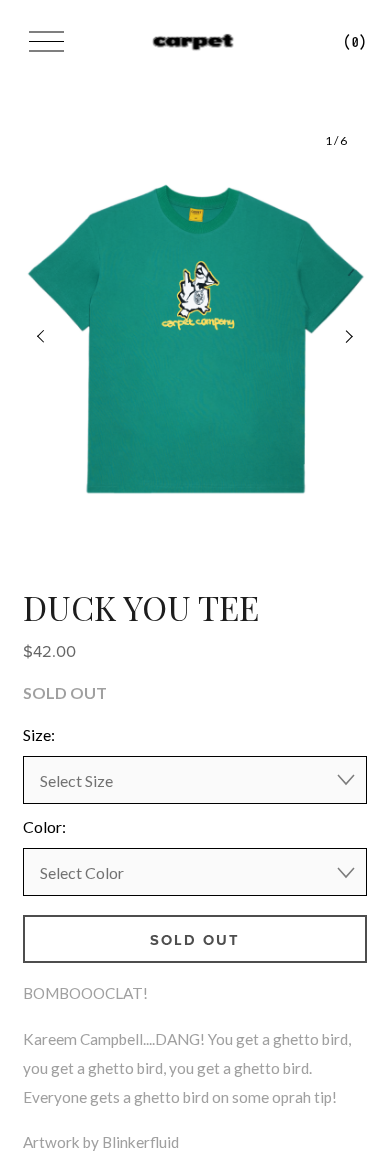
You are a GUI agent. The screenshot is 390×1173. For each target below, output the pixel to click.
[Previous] (54, 337)
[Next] (336, 337)
